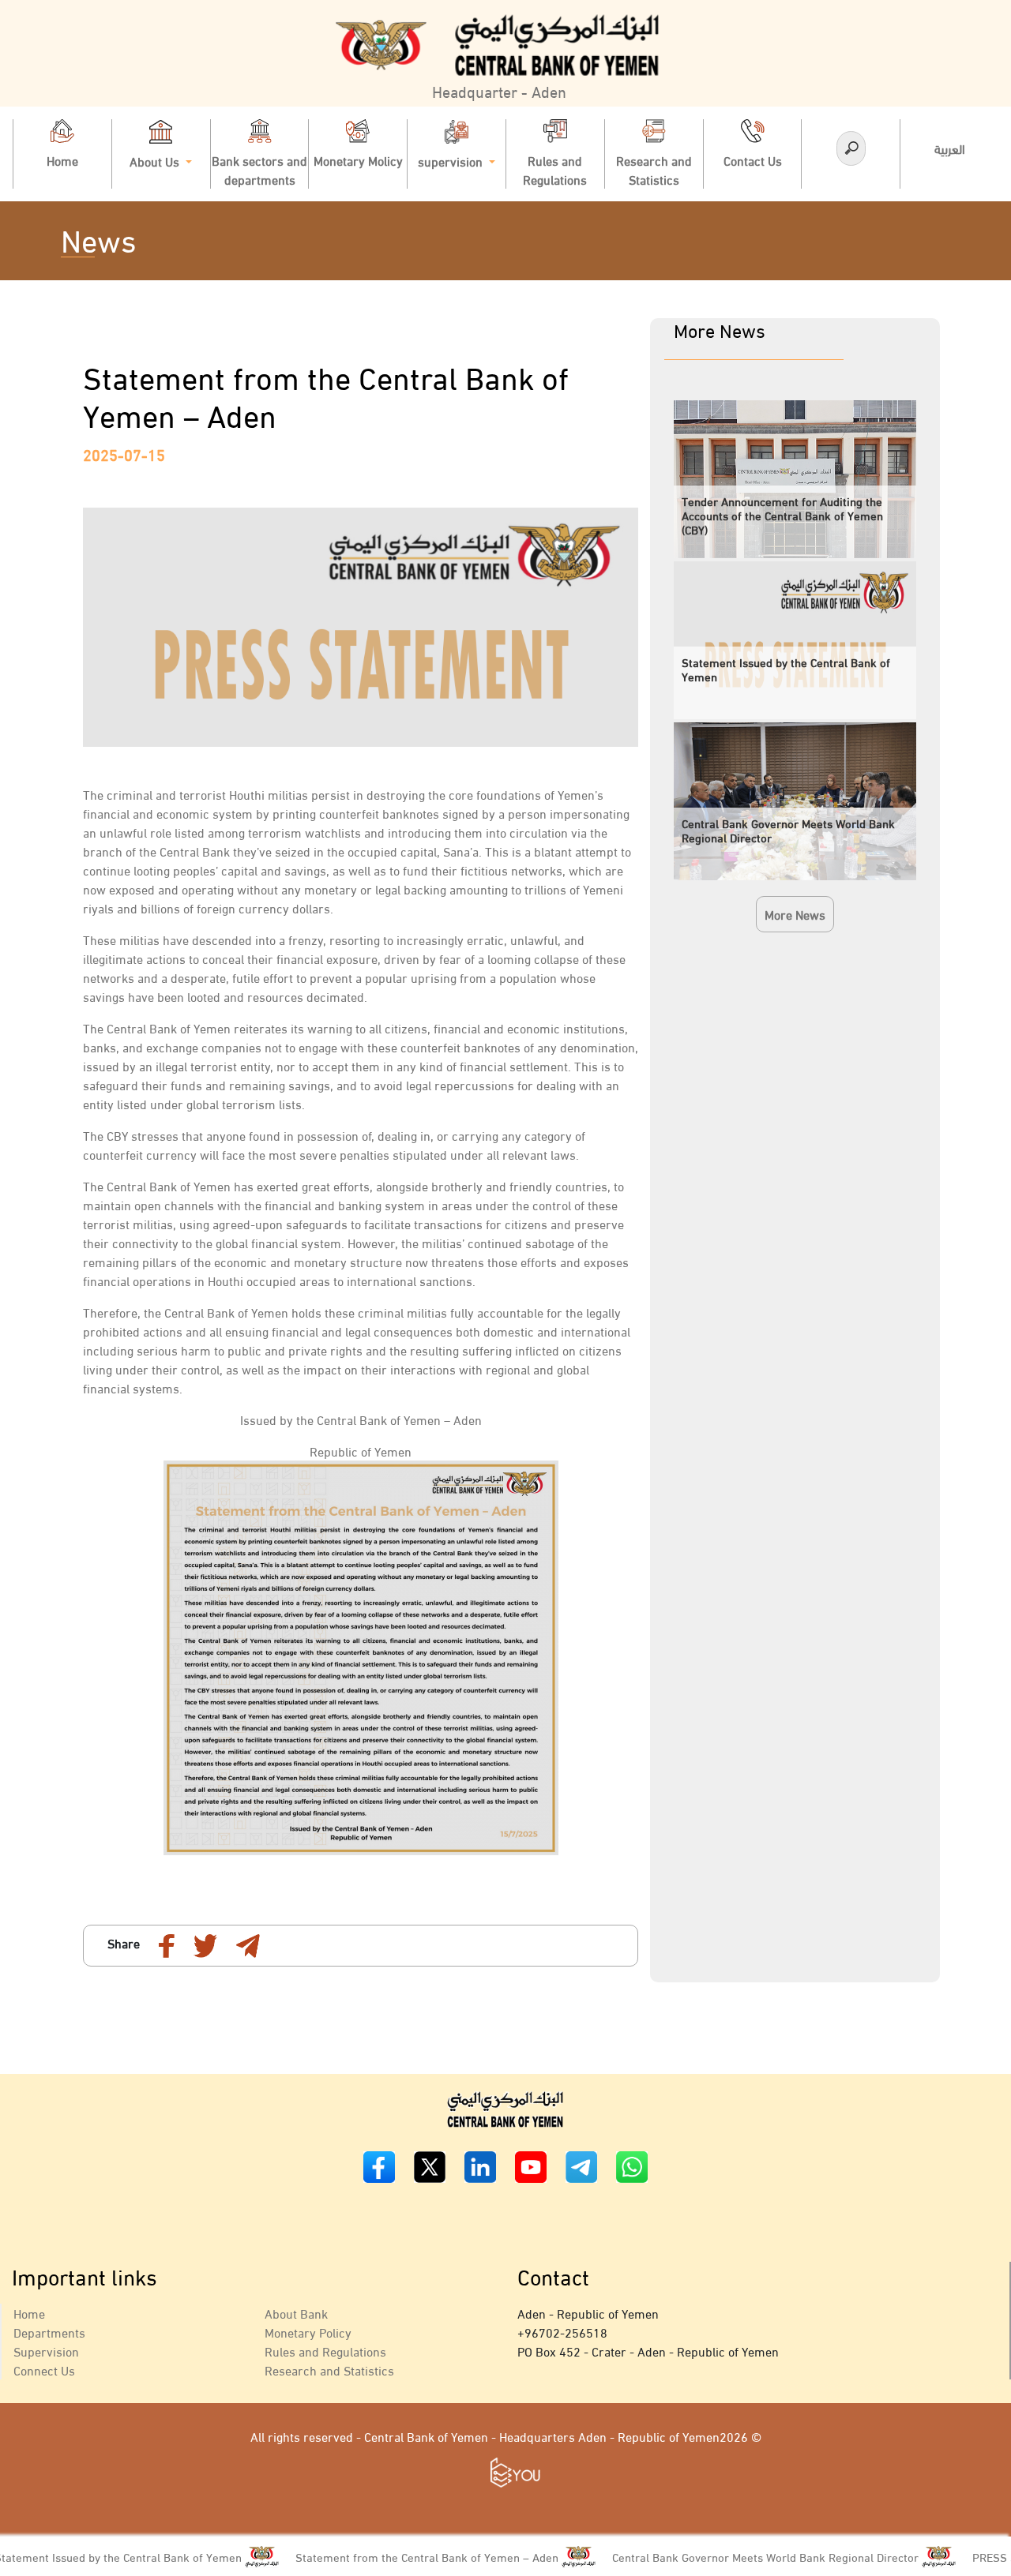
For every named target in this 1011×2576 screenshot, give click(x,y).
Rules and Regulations (325, 2351)
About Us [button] (156, 160)
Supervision (46, 2351)
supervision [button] (452, 160)
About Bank (296, 2313)
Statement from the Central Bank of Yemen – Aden (373, 2556)
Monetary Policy (308, 2332)
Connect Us (44, 2370)
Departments (49, 2332)
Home (29, 2313)
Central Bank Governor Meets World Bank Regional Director (712, 2556)
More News (795, 914)
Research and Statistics (329, 2370)
